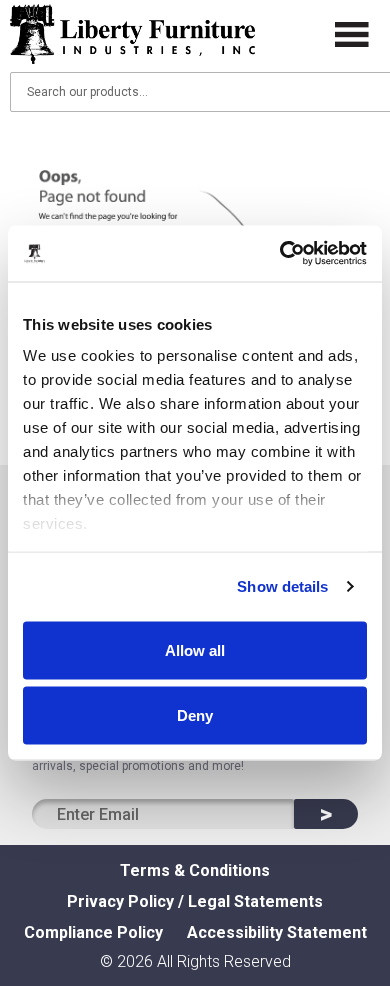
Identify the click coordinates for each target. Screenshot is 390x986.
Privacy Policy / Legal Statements (195, 901)
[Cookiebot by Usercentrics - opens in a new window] (280, 254)
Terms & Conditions (195, 870)
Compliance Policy (93, 932)
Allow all (195, 649)
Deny (195, 715)
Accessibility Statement (277, 932)
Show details (282, 586)
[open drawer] (352, 34)
